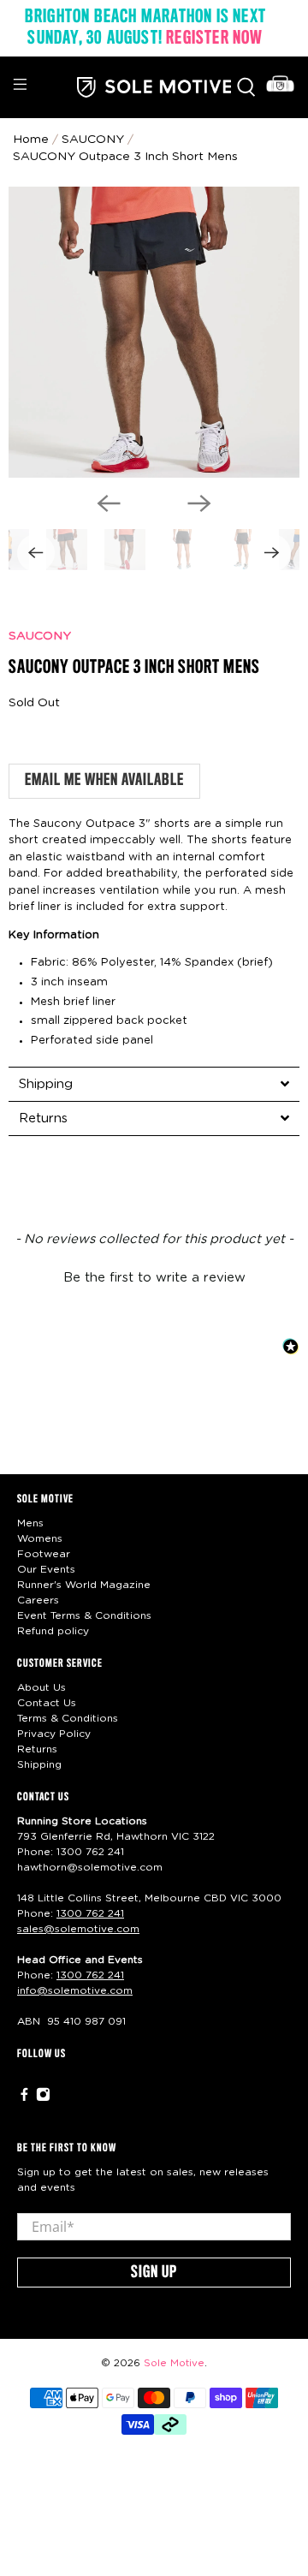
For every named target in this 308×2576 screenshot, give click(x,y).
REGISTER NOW (214, 39)
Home (31, 140)
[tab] (154, 1084)
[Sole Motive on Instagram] (43, 2098)
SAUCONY (40, 636)
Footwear (44, 1554)
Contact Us (47, 1703)
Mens (30, 1523)
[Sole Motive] (154, 87)
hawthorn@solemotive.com (90, 1867)
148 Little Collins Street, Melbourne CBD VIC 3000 (149, 1898)
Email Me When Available (104, 781)
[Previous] (109, 503)
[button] (154, 1276)
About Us (41, 1687)
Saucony (93, 140)
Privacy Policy (54, 1734)
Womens (40, 1538)
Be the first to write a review (154, 1278)
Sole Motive (174, 2363)
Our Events (46, 1569)
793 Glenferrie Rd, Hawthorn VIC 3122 (116, 1836)
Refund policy (53, 1631)
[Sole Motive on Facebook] (24, 2098)
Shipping (39, 1764)
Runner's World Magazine (84, 1585)
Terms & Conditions (68, 1718)
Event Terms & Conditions (84, 1615)
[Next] (199, 503)
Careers (38, 1600)
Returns (37, 1749)
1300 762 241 (90, 1852)
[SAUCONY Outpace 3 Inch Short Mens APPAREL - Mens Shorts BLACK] (154, 332)
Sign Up (154, 2273)
